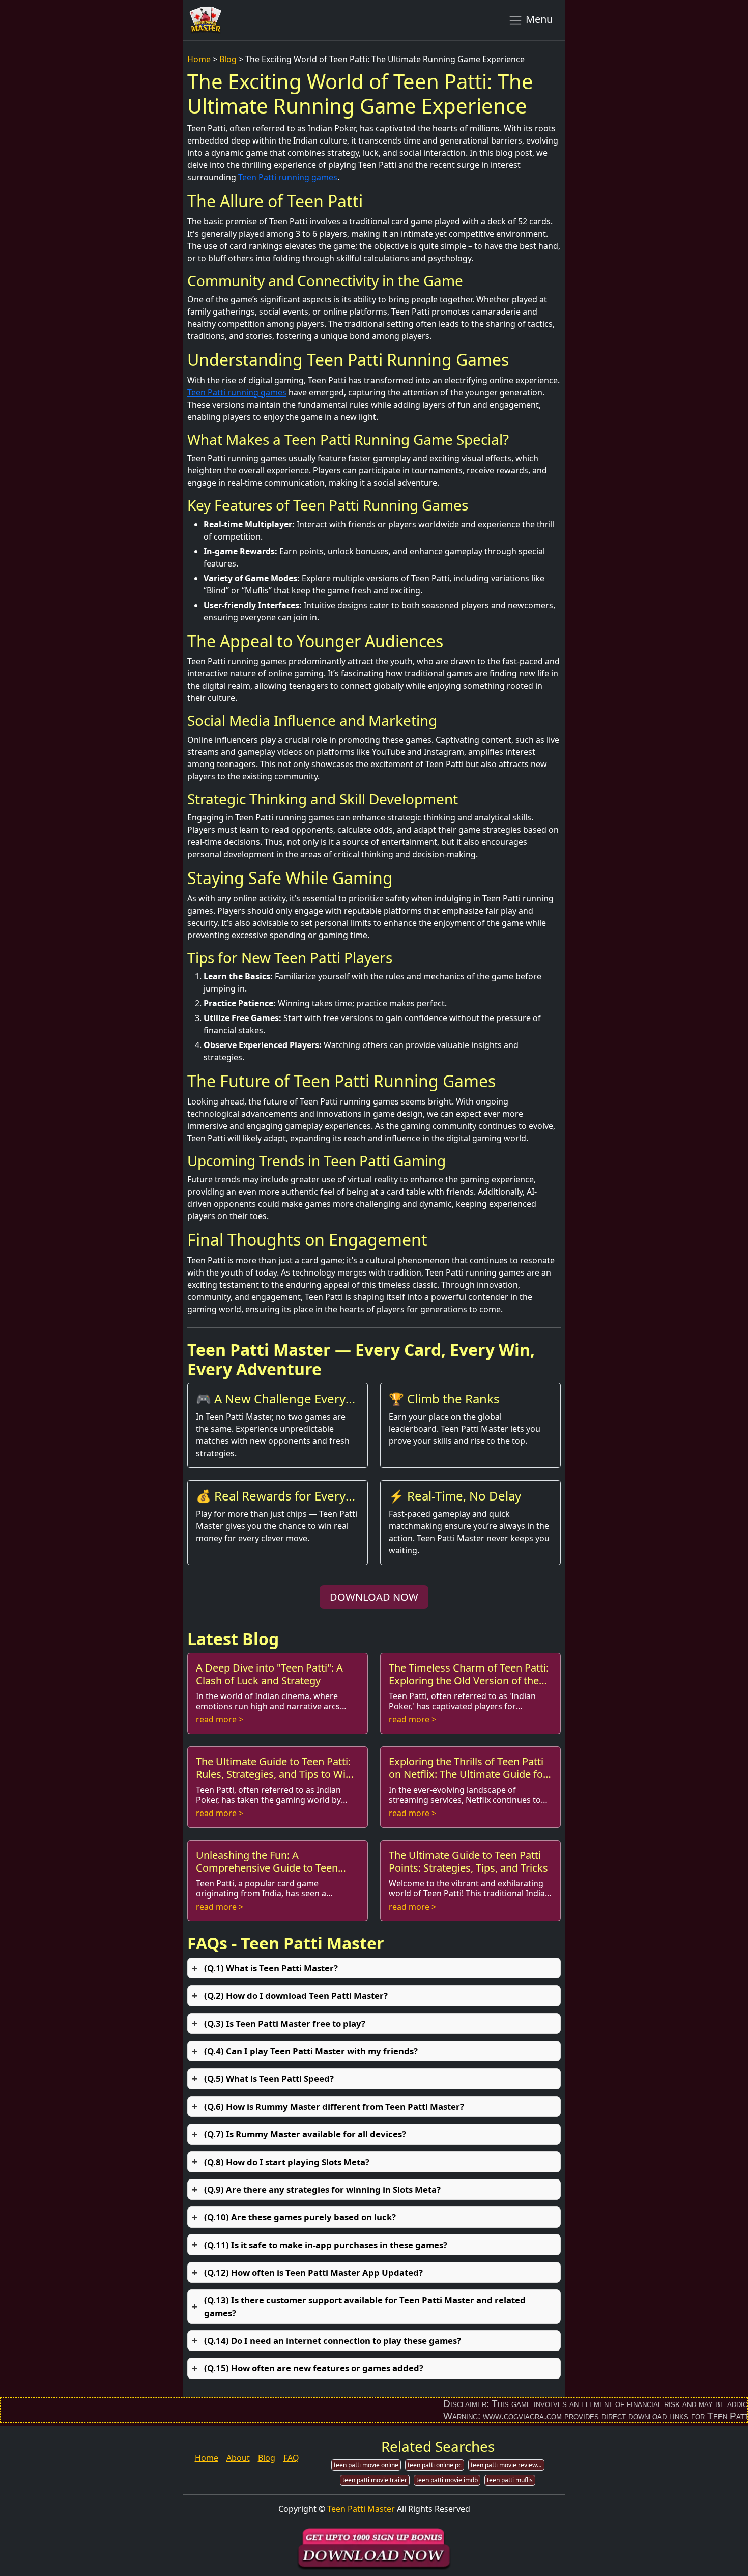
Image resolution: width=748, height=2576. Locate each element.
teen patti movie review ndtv (508, 2465)
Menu (538, 19)
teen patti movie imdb (447, 2480)
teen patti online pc (435, 2465)
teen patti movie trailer (375, 2480)
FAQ (291, 2458)
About (238, 2458)
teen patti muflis (510, 2480)
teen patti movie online (366, 2465)
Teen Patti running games (288, 177)
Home (199, 59)
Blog (228, 59)
